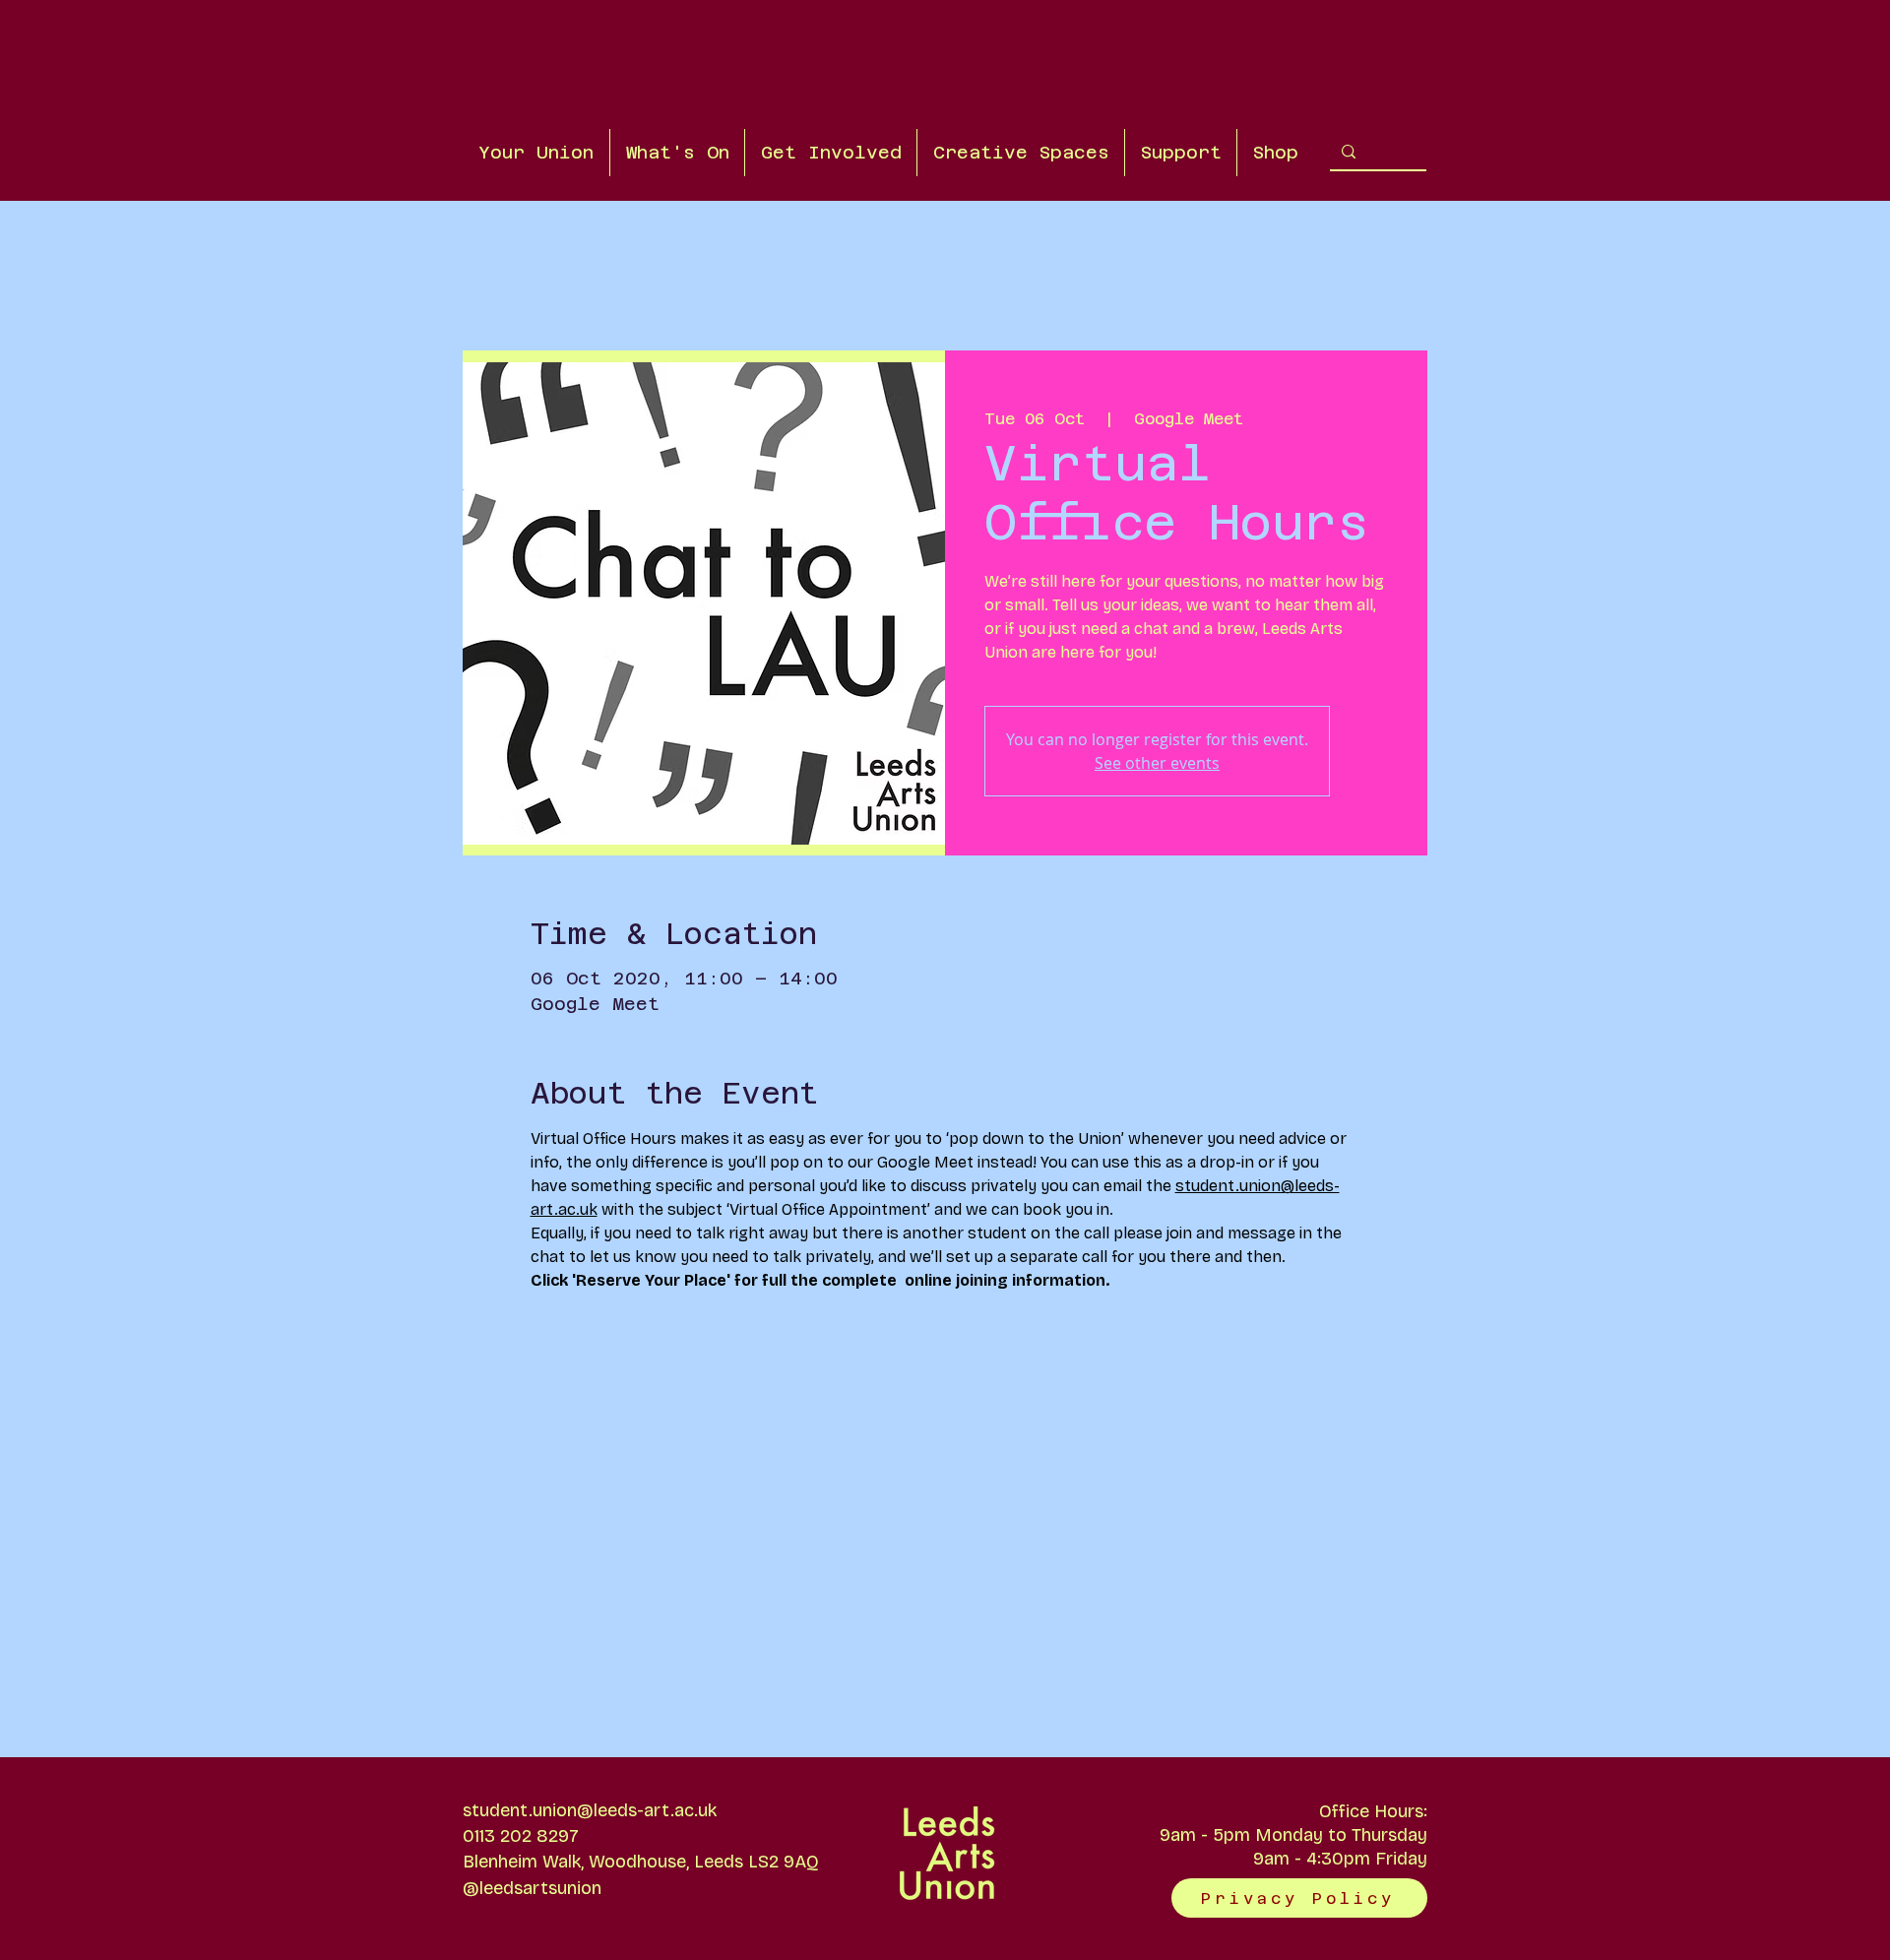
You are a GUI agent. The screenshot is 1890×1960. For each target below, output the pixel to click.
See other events (1157, 763)
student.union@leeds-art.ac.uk (590, 1810)
